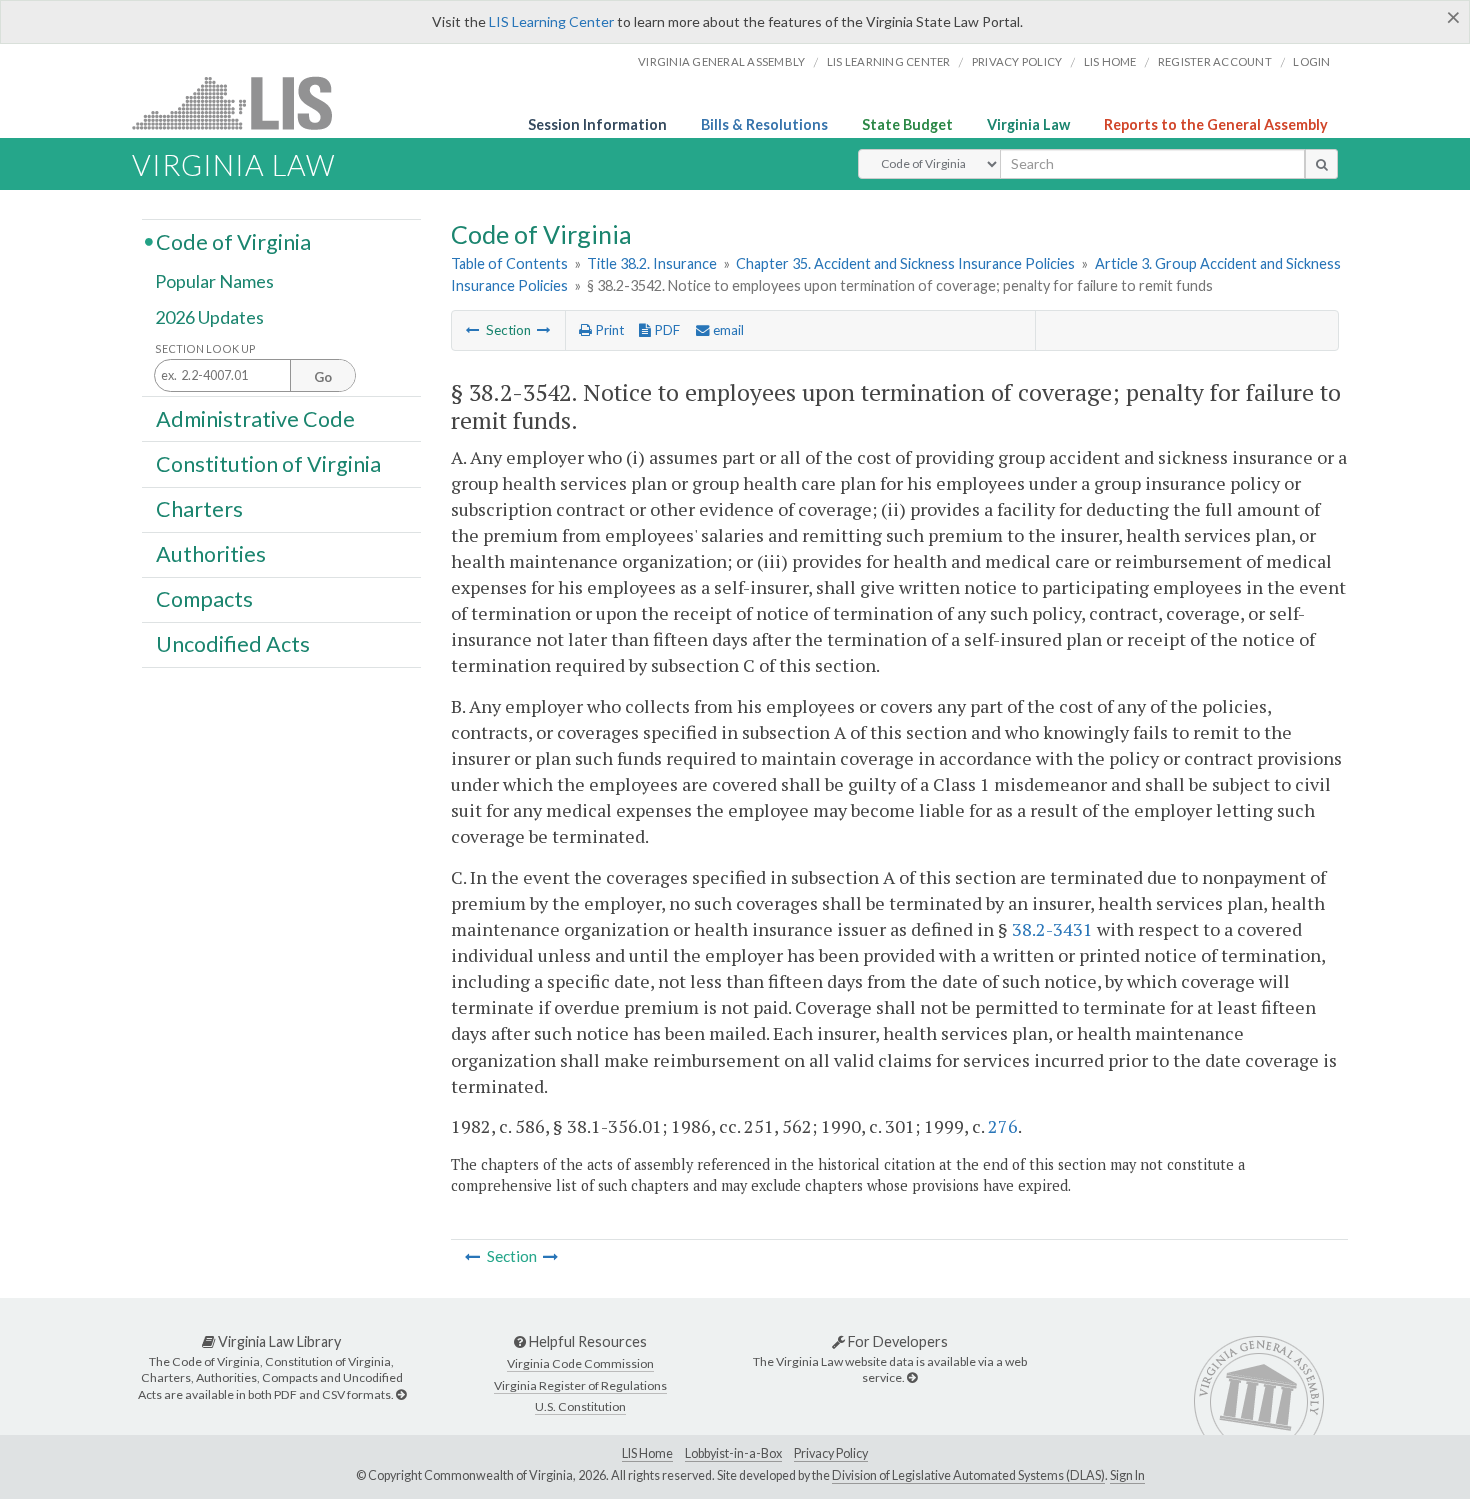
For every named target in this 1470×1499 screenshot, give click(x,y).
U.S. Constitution (580, 1406)
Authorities (211, 554)
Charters (199, 509)
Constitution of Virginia (268, 463)
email (727, 330)
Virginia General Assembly (721, 61)
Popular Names (214, 282)
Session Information (597, 124)
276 (1003, 1126)
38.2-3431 (1052, 929)
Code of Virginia (233, 241)
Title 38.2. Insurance (652, 263)
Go (323, 377)
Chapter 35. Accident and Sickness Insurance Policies (905, 263)
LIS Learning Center (551, 21)
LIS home (1110, 61)
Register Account (1215, 61)
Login (1311, 61)
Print (608, 330)
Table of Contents (509, 263)
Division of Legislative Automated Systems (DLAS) (968, 1475)
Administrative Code (255, 418)
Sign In (1127, 1475)
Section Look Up (205, 348)
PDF (665, 330)
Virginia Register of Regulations (580, 1385)
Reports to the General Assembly (1216, 124)
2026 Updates (209, 317)
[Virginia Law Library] (401, 1394)
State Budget (907, 124)
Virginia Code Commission (580, 1363)
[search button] (1321, 164)
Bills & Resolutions (764, 124)
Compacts (204, 599)
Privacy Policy (1017, 61)
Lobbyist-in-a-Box (733, 1453)
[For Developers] (912, 1377)
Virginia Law (1028, 124)
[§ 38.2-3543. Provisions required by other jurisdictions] (544, 330)
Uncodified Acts (233, 644)
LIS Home (647, 1453)
